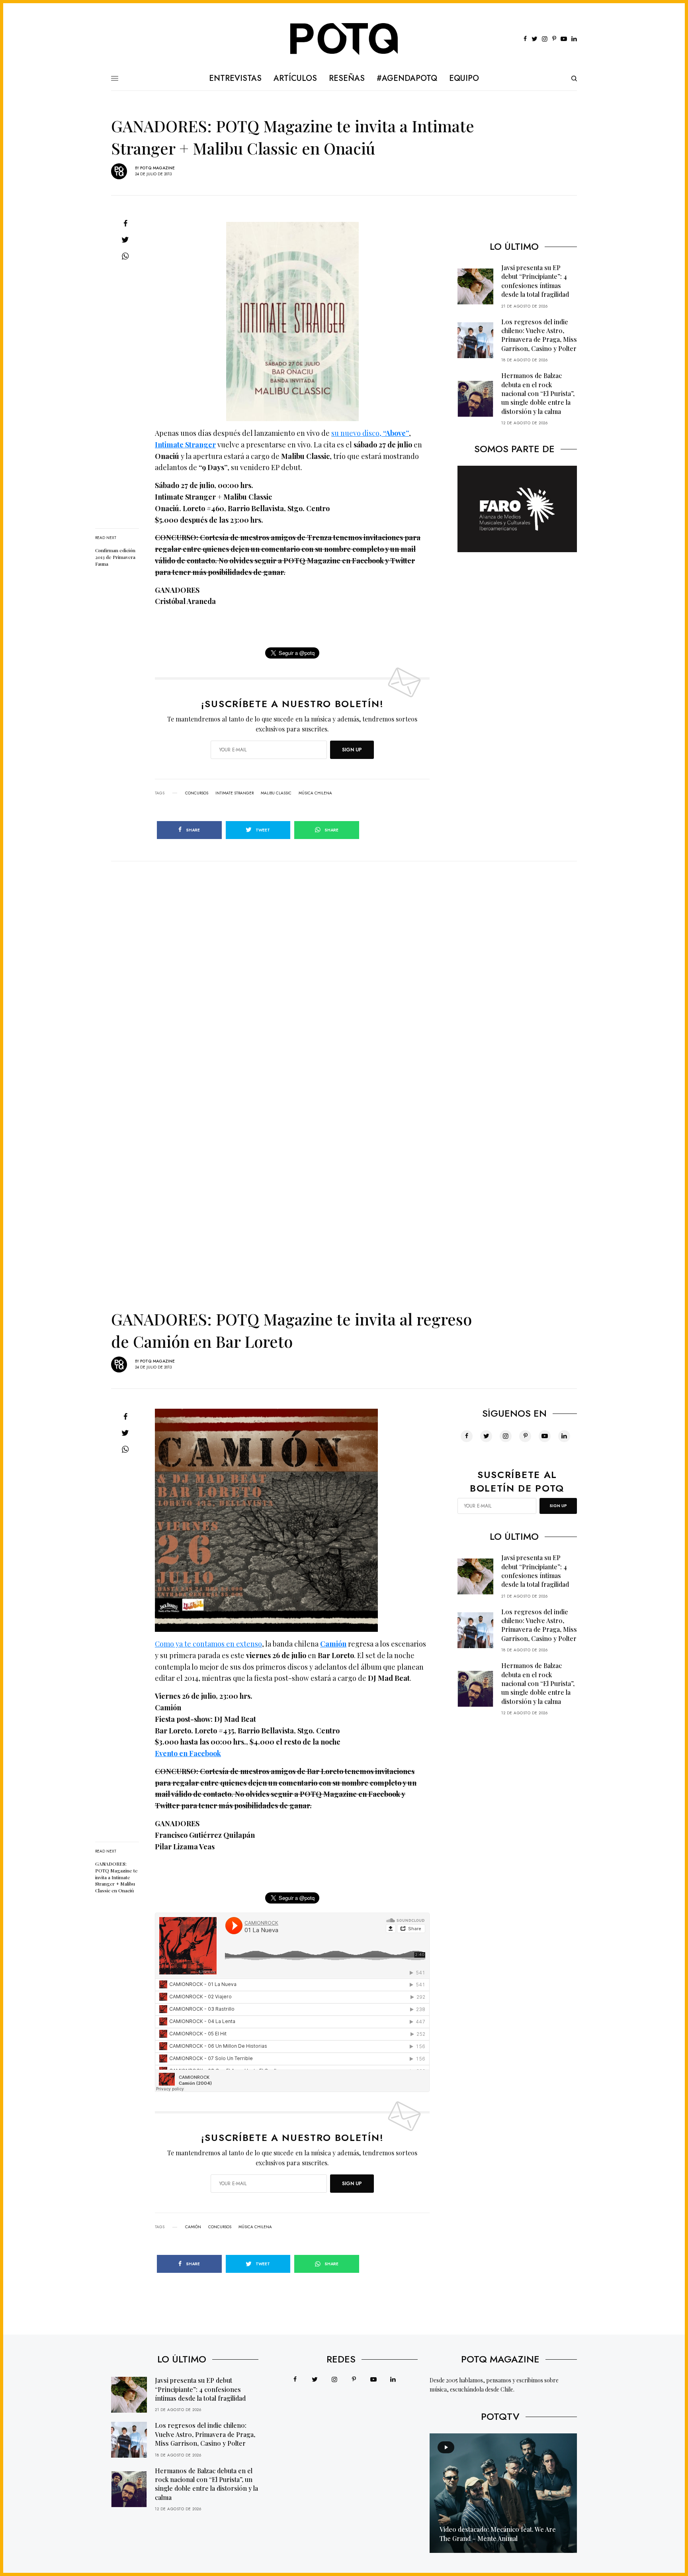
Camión (333, 1644)
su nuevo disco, (370, 433)
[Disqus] (344, 961)
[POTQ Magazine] (344, 39)
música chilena (315, 793)
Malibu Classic (276, 793)
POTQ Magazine (157, 168)
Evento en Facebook (188, 1753)
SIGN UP (352, 750)
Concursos (197, 793)
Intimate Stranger (185, 445)
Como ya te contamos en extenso (208, 1644)
